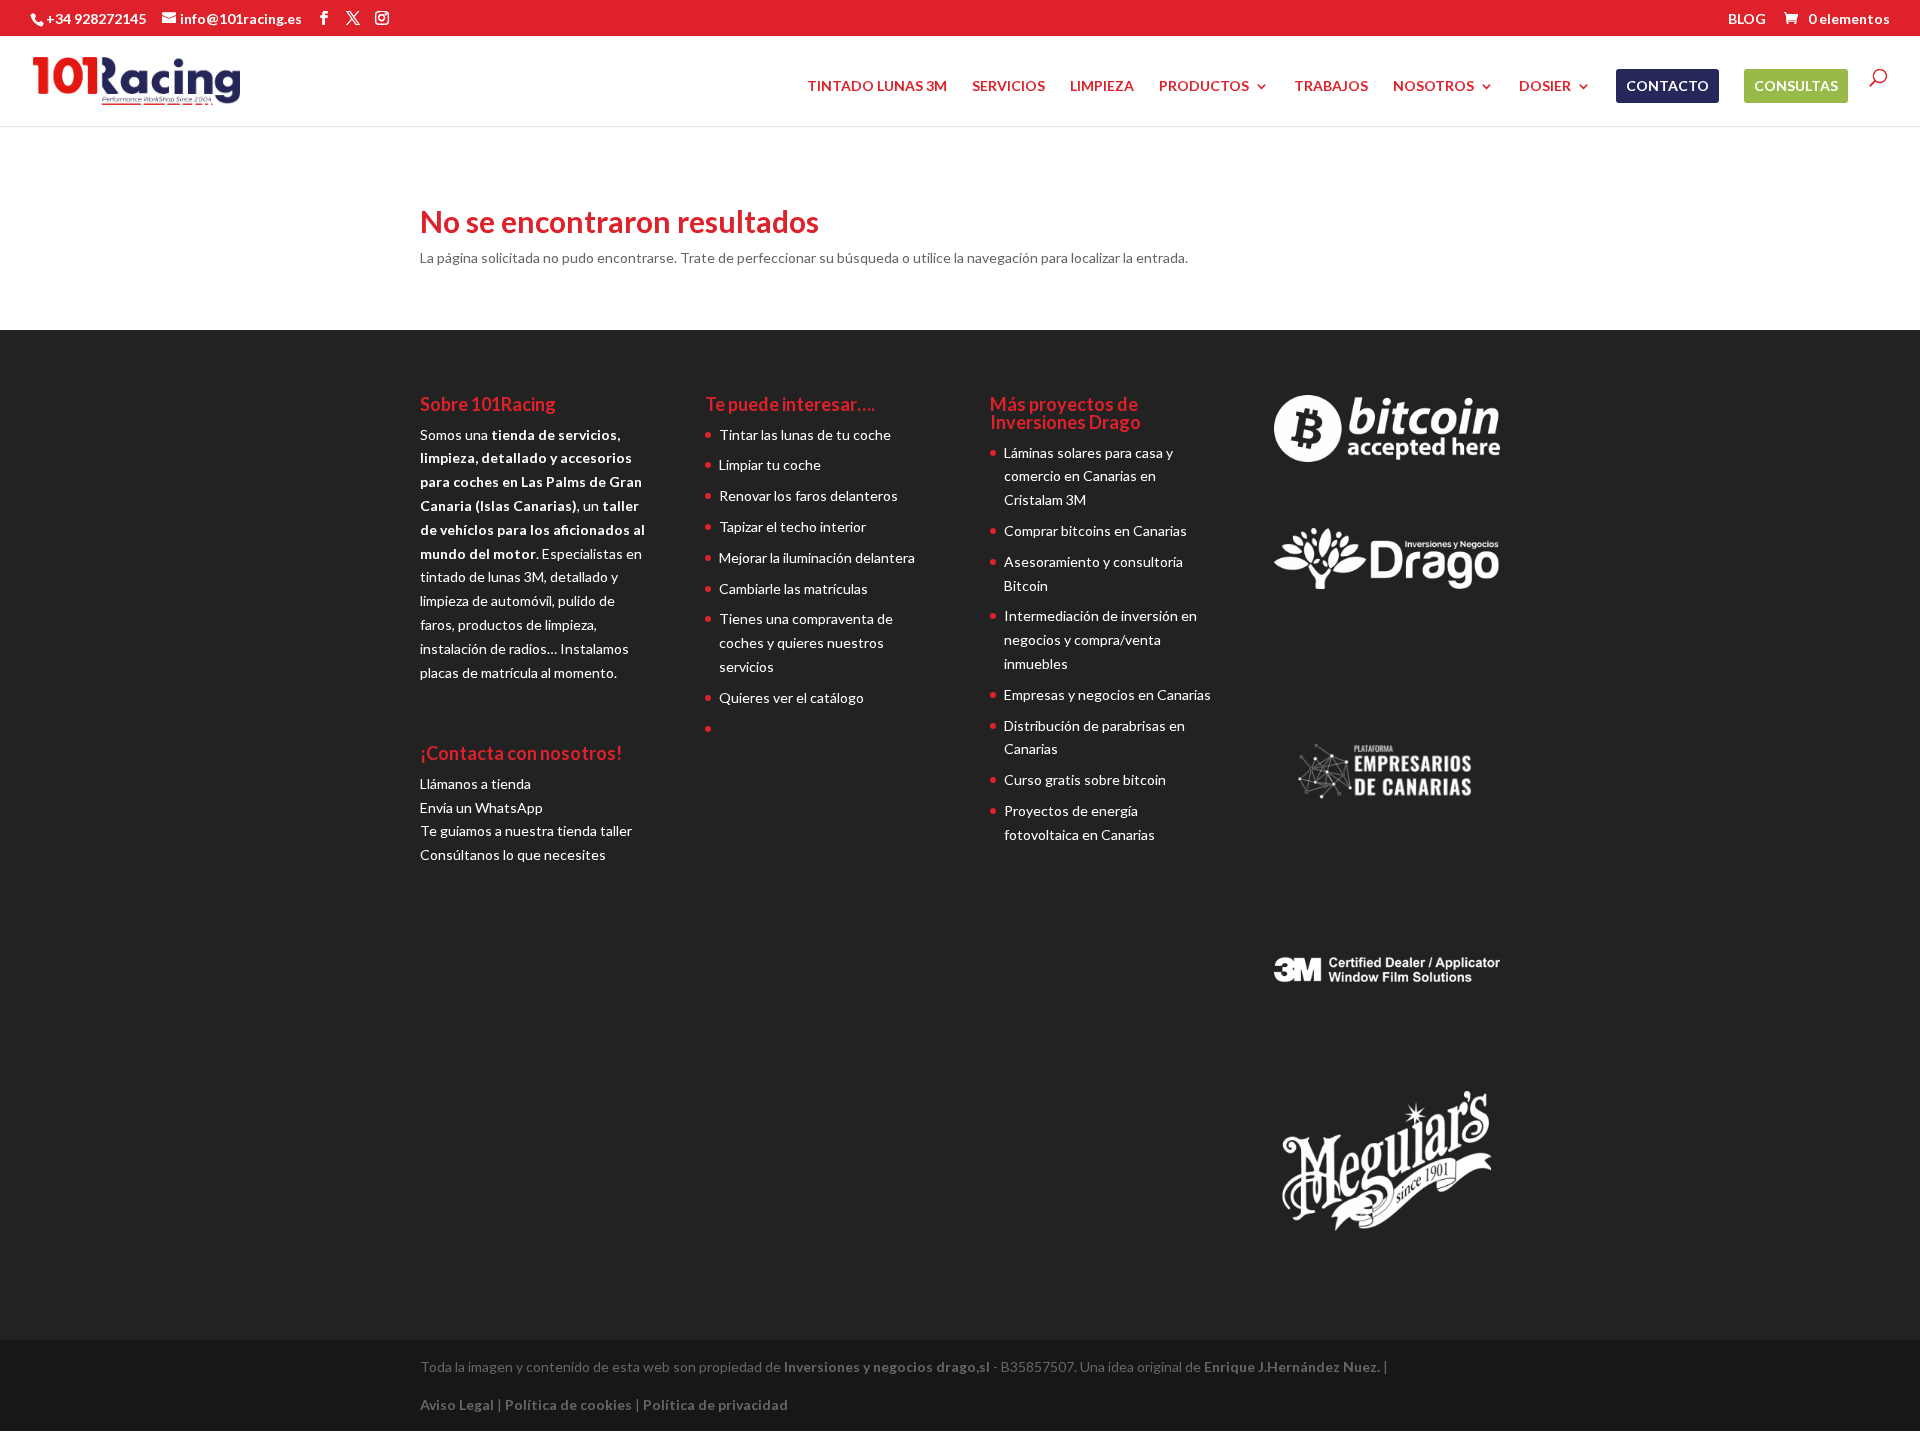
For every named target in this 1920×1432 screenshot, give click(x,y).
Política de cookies (568, 1404)
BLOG (1747, 19)
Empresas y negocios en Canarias (1107, 694)
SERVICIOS (1008, 86)
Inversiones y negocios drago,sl (887, 1366)
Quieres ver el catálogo (791, 697)
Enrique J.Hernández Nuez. (1292, 1366)
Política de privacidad (715, 1404)
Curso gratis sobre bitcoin (1085, 779)
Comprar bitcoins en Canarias (1095, 530)
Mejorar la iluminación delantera (817, 557)
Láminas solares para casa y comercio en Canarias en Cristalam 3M (1088, 476)
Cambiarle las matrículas (793, 588)
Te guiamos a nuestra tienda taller (526, 830)
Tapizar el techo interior (792, 526)
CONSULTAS (1796, 85)
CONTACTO (1667, 85)
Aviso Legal (457, 1404)
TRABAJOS (1331, 86)
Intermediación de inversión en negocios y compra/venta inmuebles (1100, 639)
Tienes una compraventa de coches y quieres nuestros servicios (806, 642)
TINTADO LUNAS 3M (877, 86)
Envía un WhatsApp (481, 807)
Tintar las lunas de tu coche (805, 434)
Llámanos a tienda (475, 783)
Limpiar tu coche (770, 464)
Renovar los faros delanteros (808, 495)
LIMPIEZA (1102, 86)
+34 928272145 (96, 18)
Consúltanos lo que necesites (513, 854)
